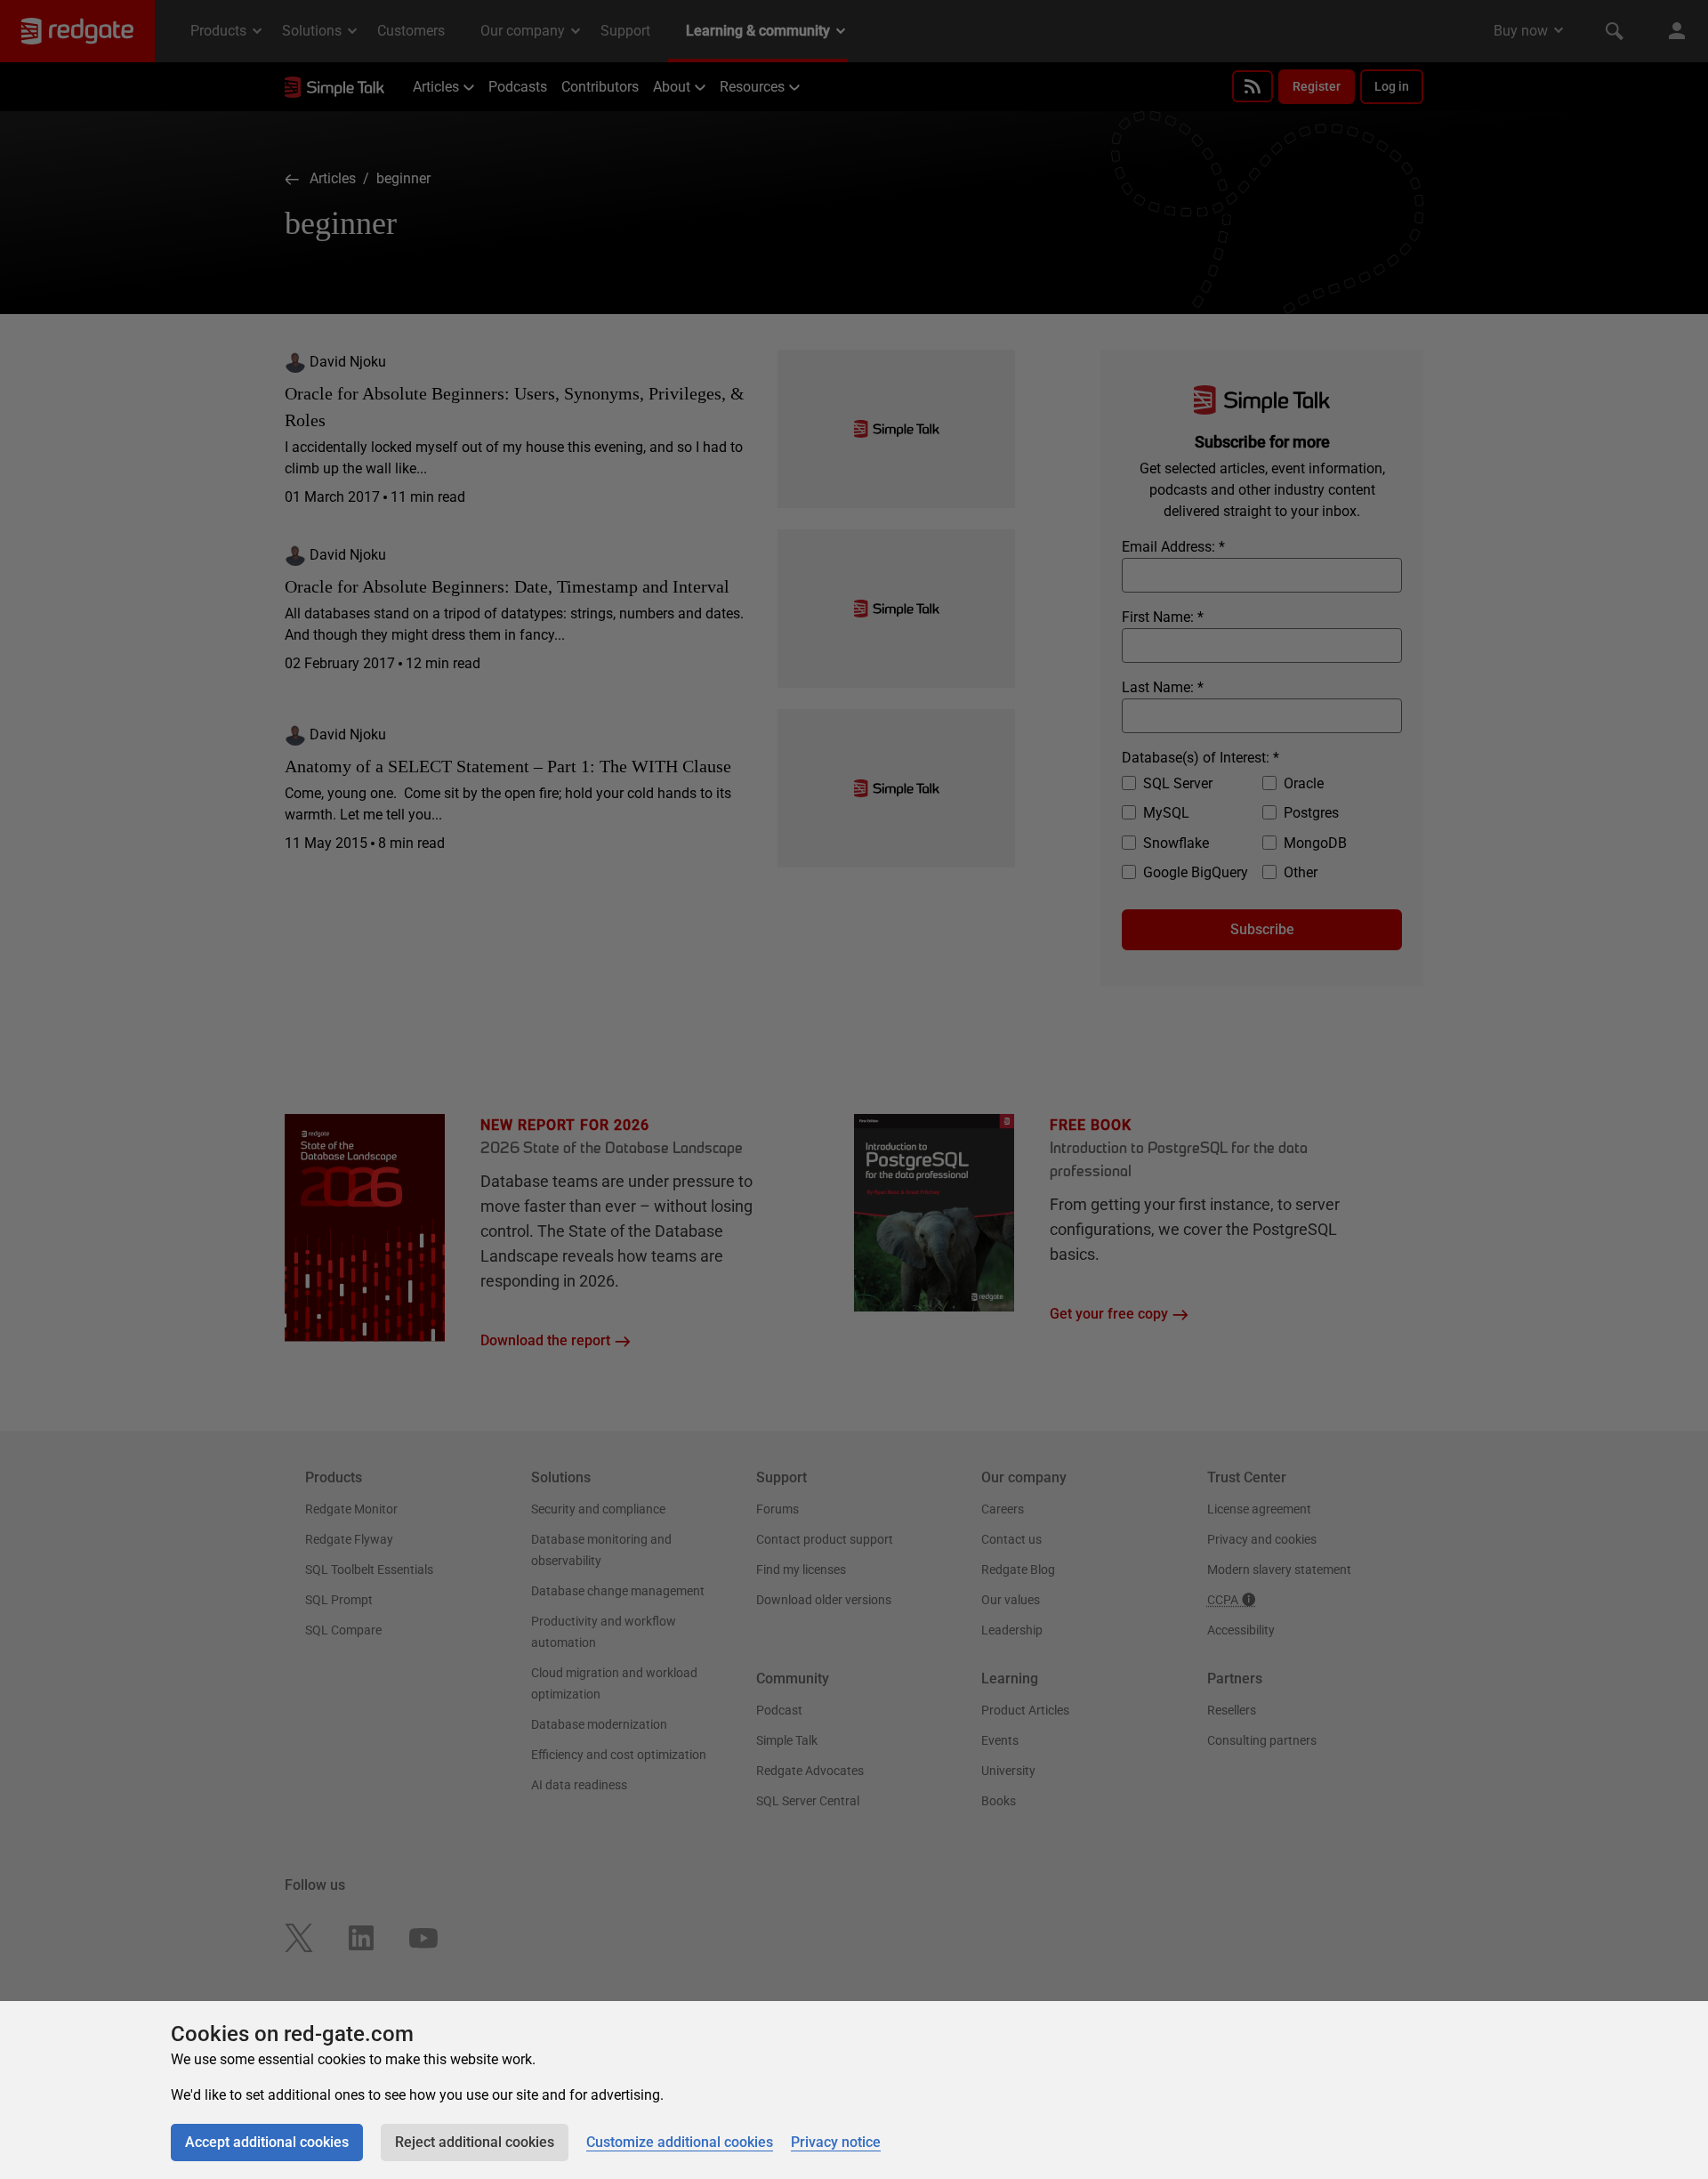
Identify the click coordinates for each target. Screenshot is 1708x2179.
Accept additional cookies (267, 2142)
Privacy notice (836, 2142)
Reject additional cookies (475, 2142)
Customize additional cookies (680, 2142)
